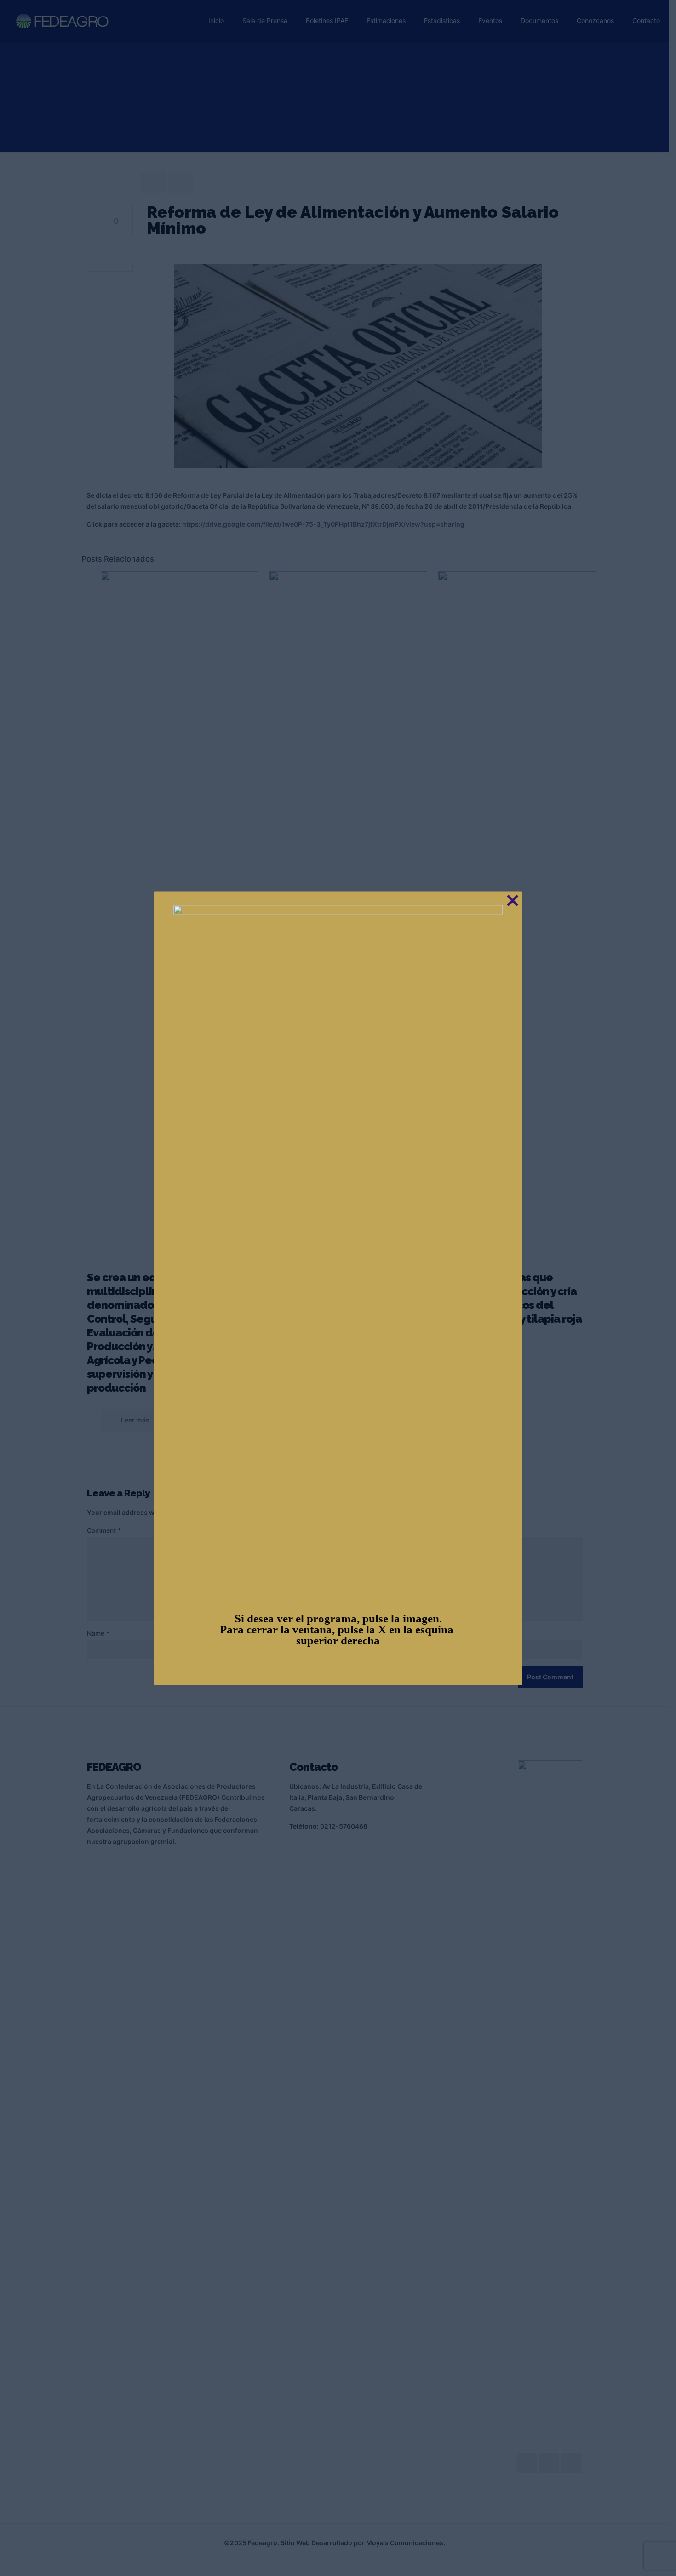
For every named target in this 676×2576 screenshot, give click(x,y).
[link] (338, 1250)
